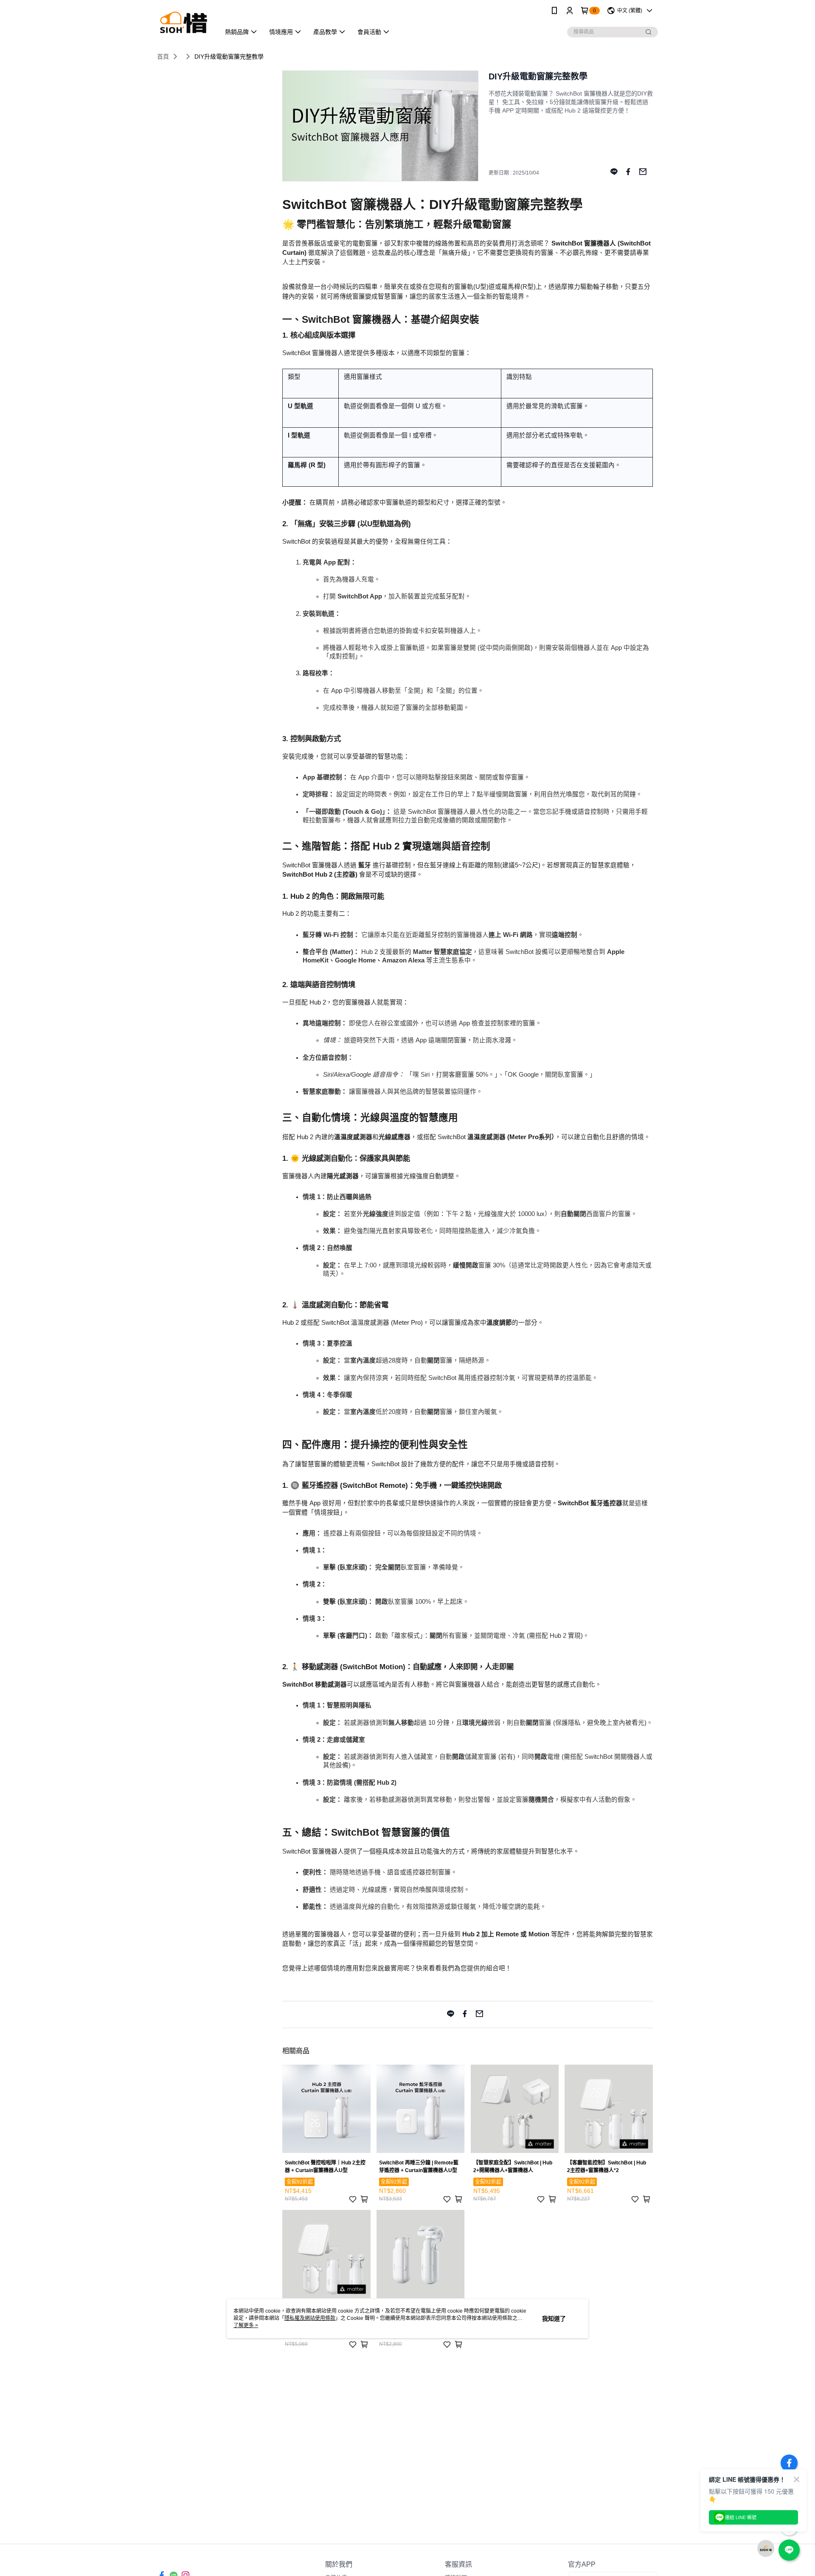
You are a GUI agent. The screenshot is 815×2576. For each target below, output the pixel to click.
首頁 (163, 56)
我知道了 (554, 2319)
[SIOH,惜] (184, 22)
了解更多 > (246, 2325)
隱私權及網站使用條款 (310, 2318)
